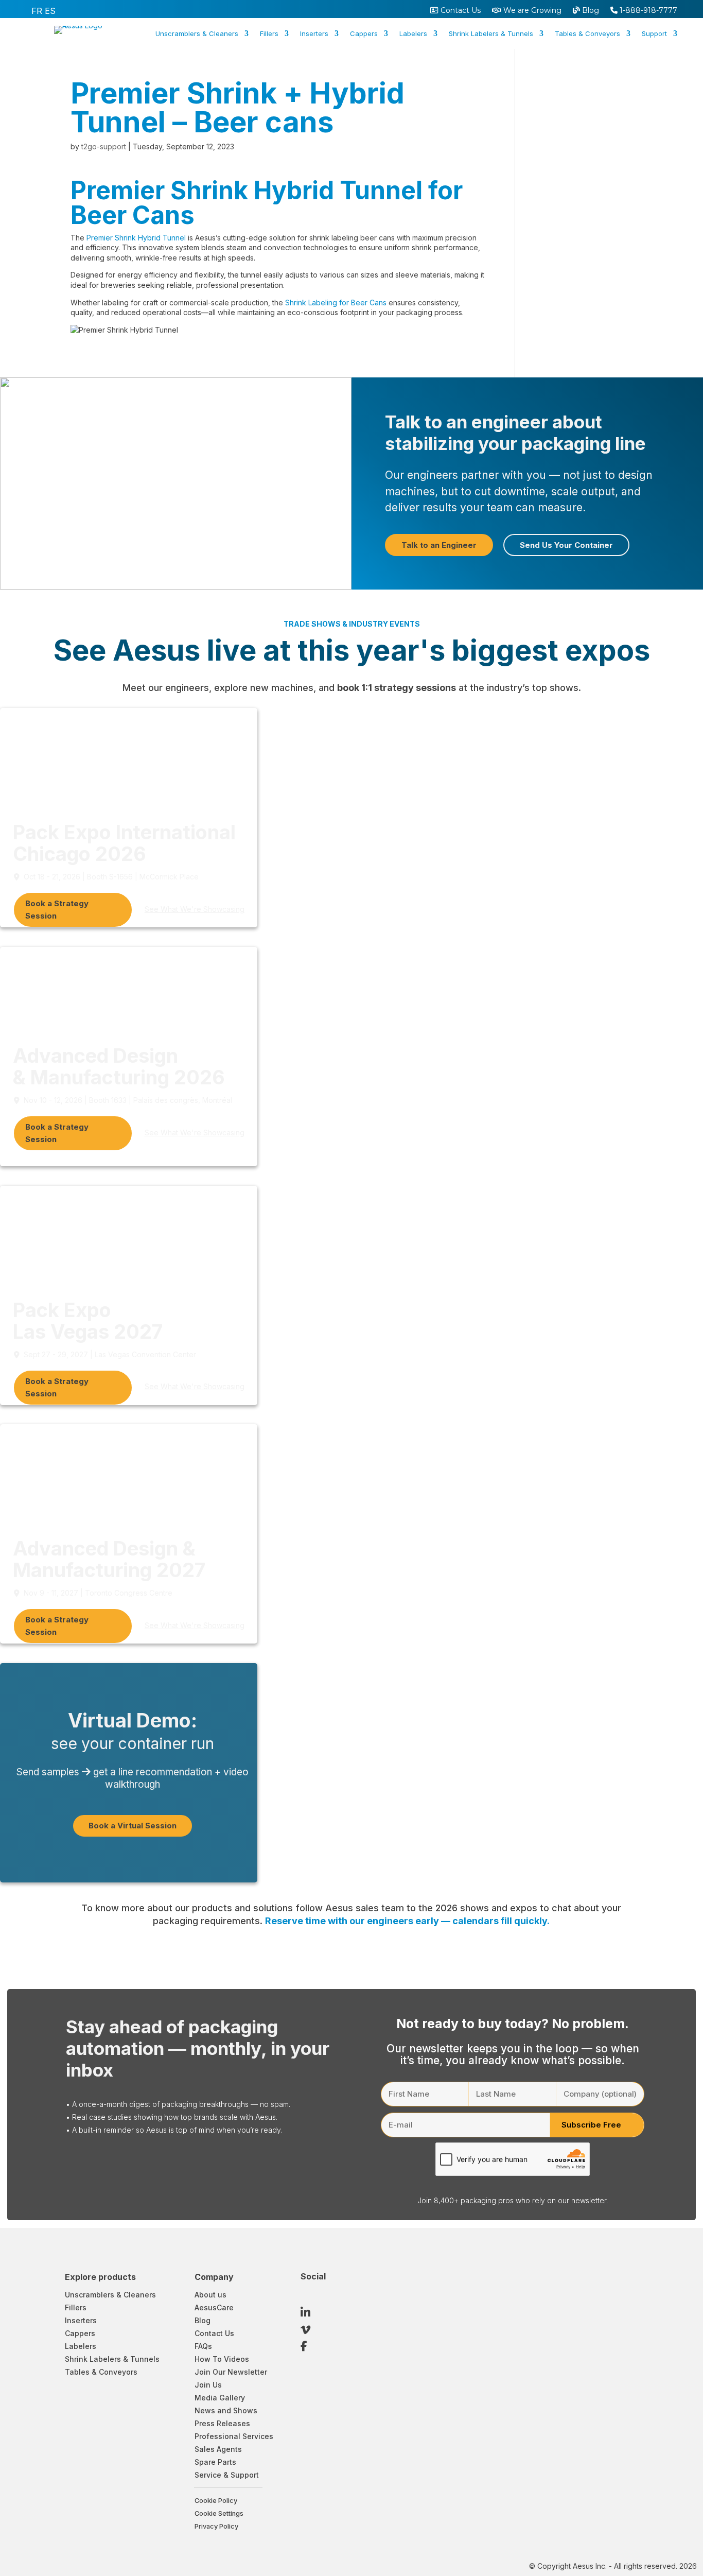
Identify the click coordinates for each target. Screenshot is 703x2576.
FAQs (203, 2346)
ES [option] (50, 11)
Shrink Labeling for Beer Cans (336, 302)
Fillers (269, 34)
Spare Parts (215, 2462)
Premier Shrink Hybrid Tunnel (136, 238)
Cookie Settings (219, 2513)
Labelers (413, 34)
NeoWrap (433, 74)
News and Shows (226, 2410)
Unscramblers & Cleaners (197, 34)
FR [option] (37, 11)
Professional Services (234, 2436)
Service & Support (227, 2475)
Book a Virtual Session (133, 1826)
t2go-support (104, 146)
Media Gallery (220, 2398)
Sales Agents (218, 2449)
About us (210, 2295)
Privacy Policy (216, 2526)
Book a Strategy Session (57, 910)
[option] (37, 11)
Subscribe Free (591, 2125)
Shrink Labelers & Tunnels (491, 34)
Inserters (314, 34)
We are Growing (531, 11)
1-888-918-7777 (647, 11)
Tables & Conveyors (587, 34)
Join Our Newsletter (231, 2372)
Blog (590, 11)
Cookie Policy (216, 2501)
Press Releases (222, 2423)
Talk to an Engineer (439, 545)
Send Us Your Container (566, 545)
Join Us (208, 2385)
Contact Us (460, 11)
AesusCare (214, 2307)
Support (654, 34)
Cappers (364, 34)
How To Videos (222, 2359)
